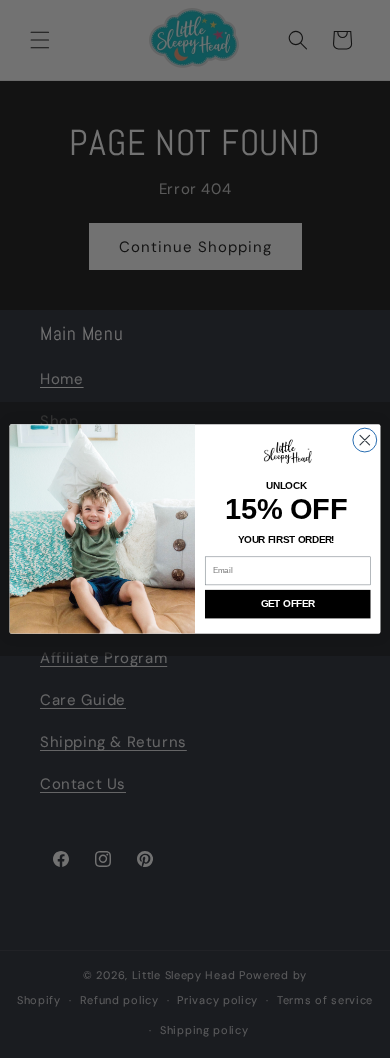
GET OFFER (288, 604)
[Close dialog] (365, 440)
